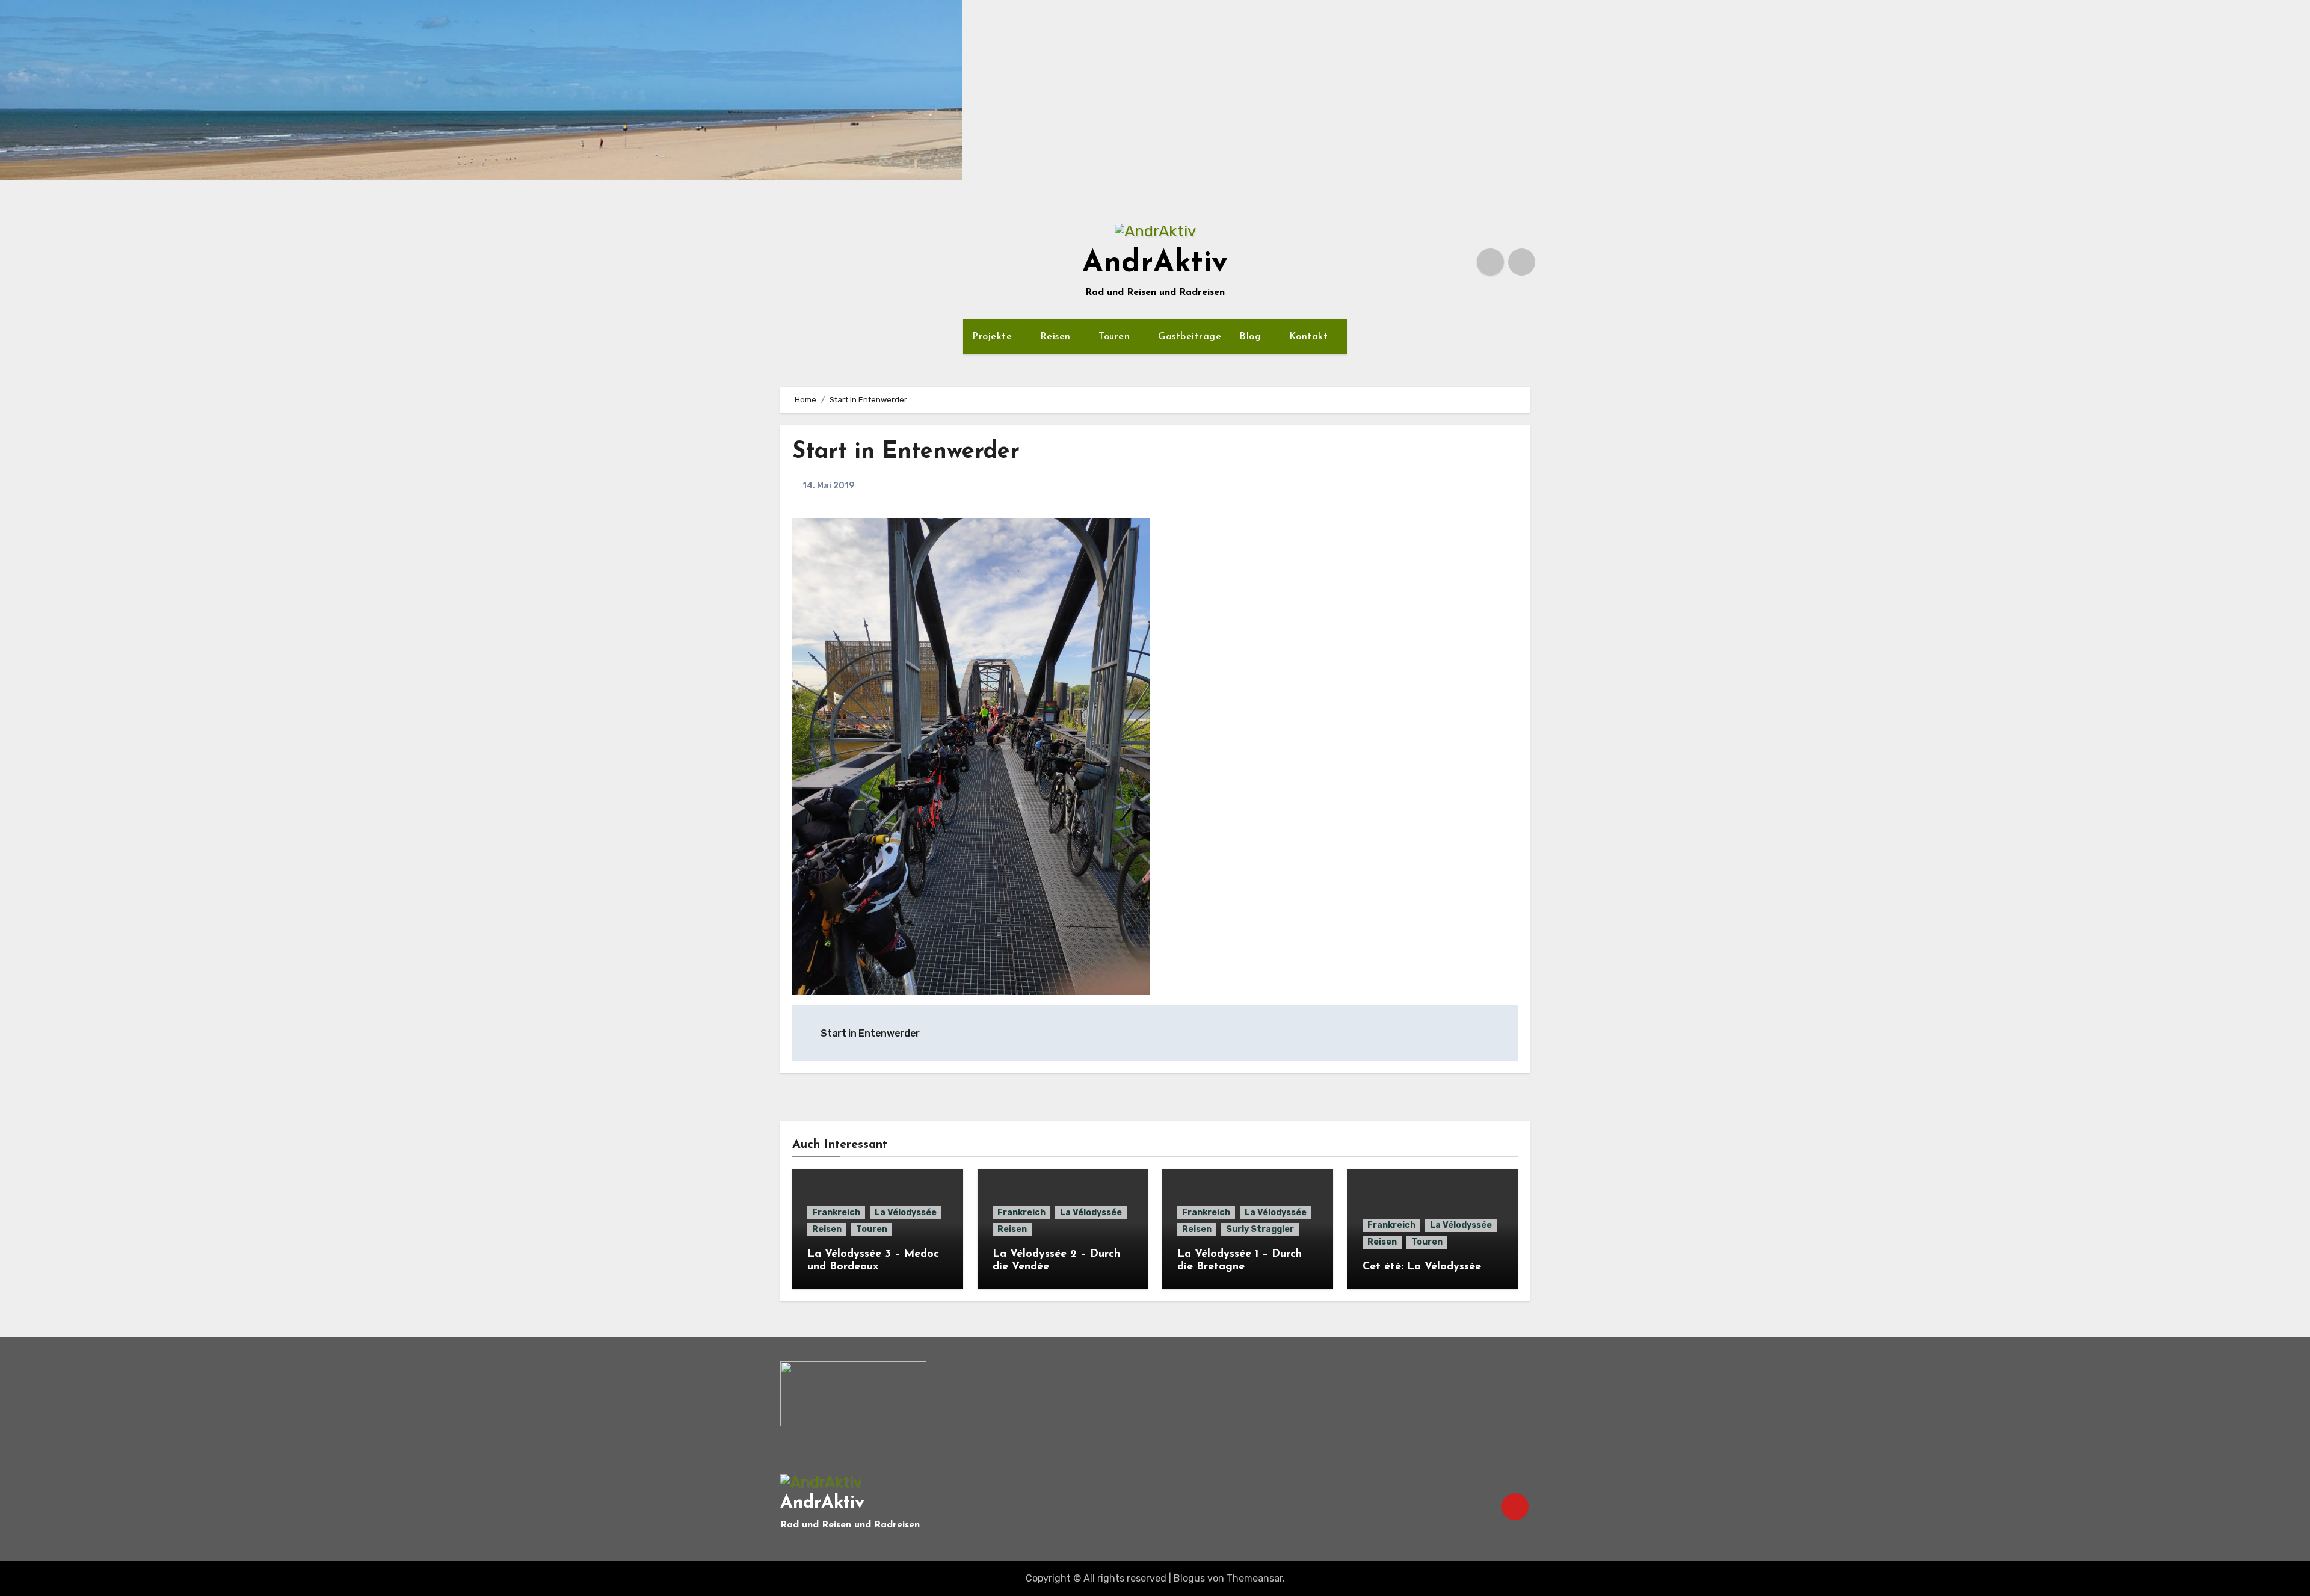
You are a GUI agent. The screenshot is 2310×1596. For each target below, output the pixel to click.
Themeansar (1255, 1578)
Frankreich (836, 1212)
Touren (1116, 337)
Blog (1252, 337)
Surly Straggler (1260, 1229)
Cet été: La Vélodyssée (1422, 1267)
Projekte (994, 337)
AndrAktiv (1155, 264)
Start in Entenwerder (906, 452)
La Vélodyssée (906, 1212)
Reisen (1057, 337)
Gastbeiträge (1190, 337)
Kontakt (1310, 337)
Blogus (1189, 1578)
